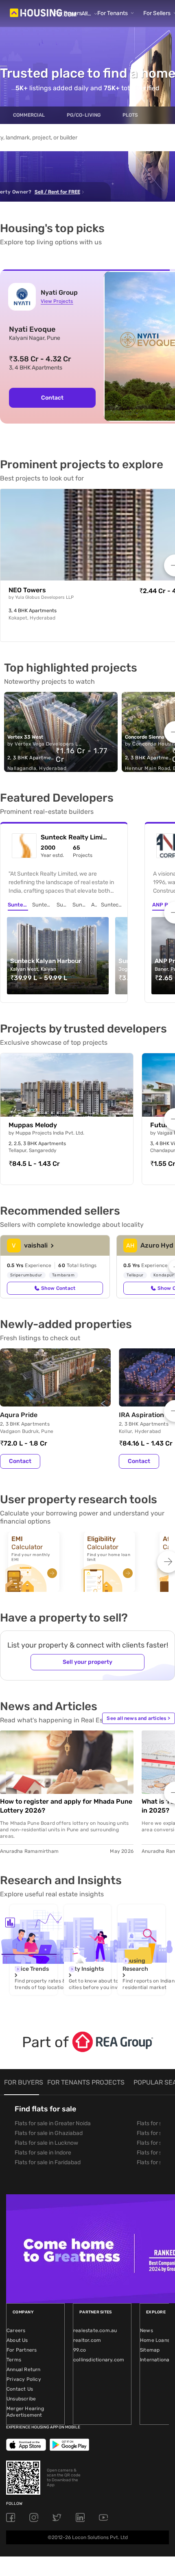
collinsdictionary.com (99, 2360)
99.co (80, 2350)
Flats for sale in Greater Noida (53, 2123)
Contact (52, 398)
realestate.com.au (95, 2330)
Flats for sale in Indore (43, 2153)
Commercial (29, 115)
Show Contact (58, 1288)
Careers (16, 2330)
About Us (17, 2340)
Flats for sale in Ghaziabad (49, 2133)
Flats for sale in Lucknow (46, 2143)
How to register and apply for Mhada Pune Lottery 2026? (66, 1806)
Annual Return (24, 2369)
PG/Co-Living (84, 115)
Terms (14, 2360)
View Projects (57, 301)
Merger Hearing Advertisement (25, 2412)
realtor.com (87, 2340)
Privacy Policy (24, 2379)
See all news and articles (138, 1718)
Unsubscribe (21, 2399)
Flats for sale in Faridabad (48, 2162)
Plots (130, 115)
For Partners (22, 2350)
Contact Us (20, 2389)
